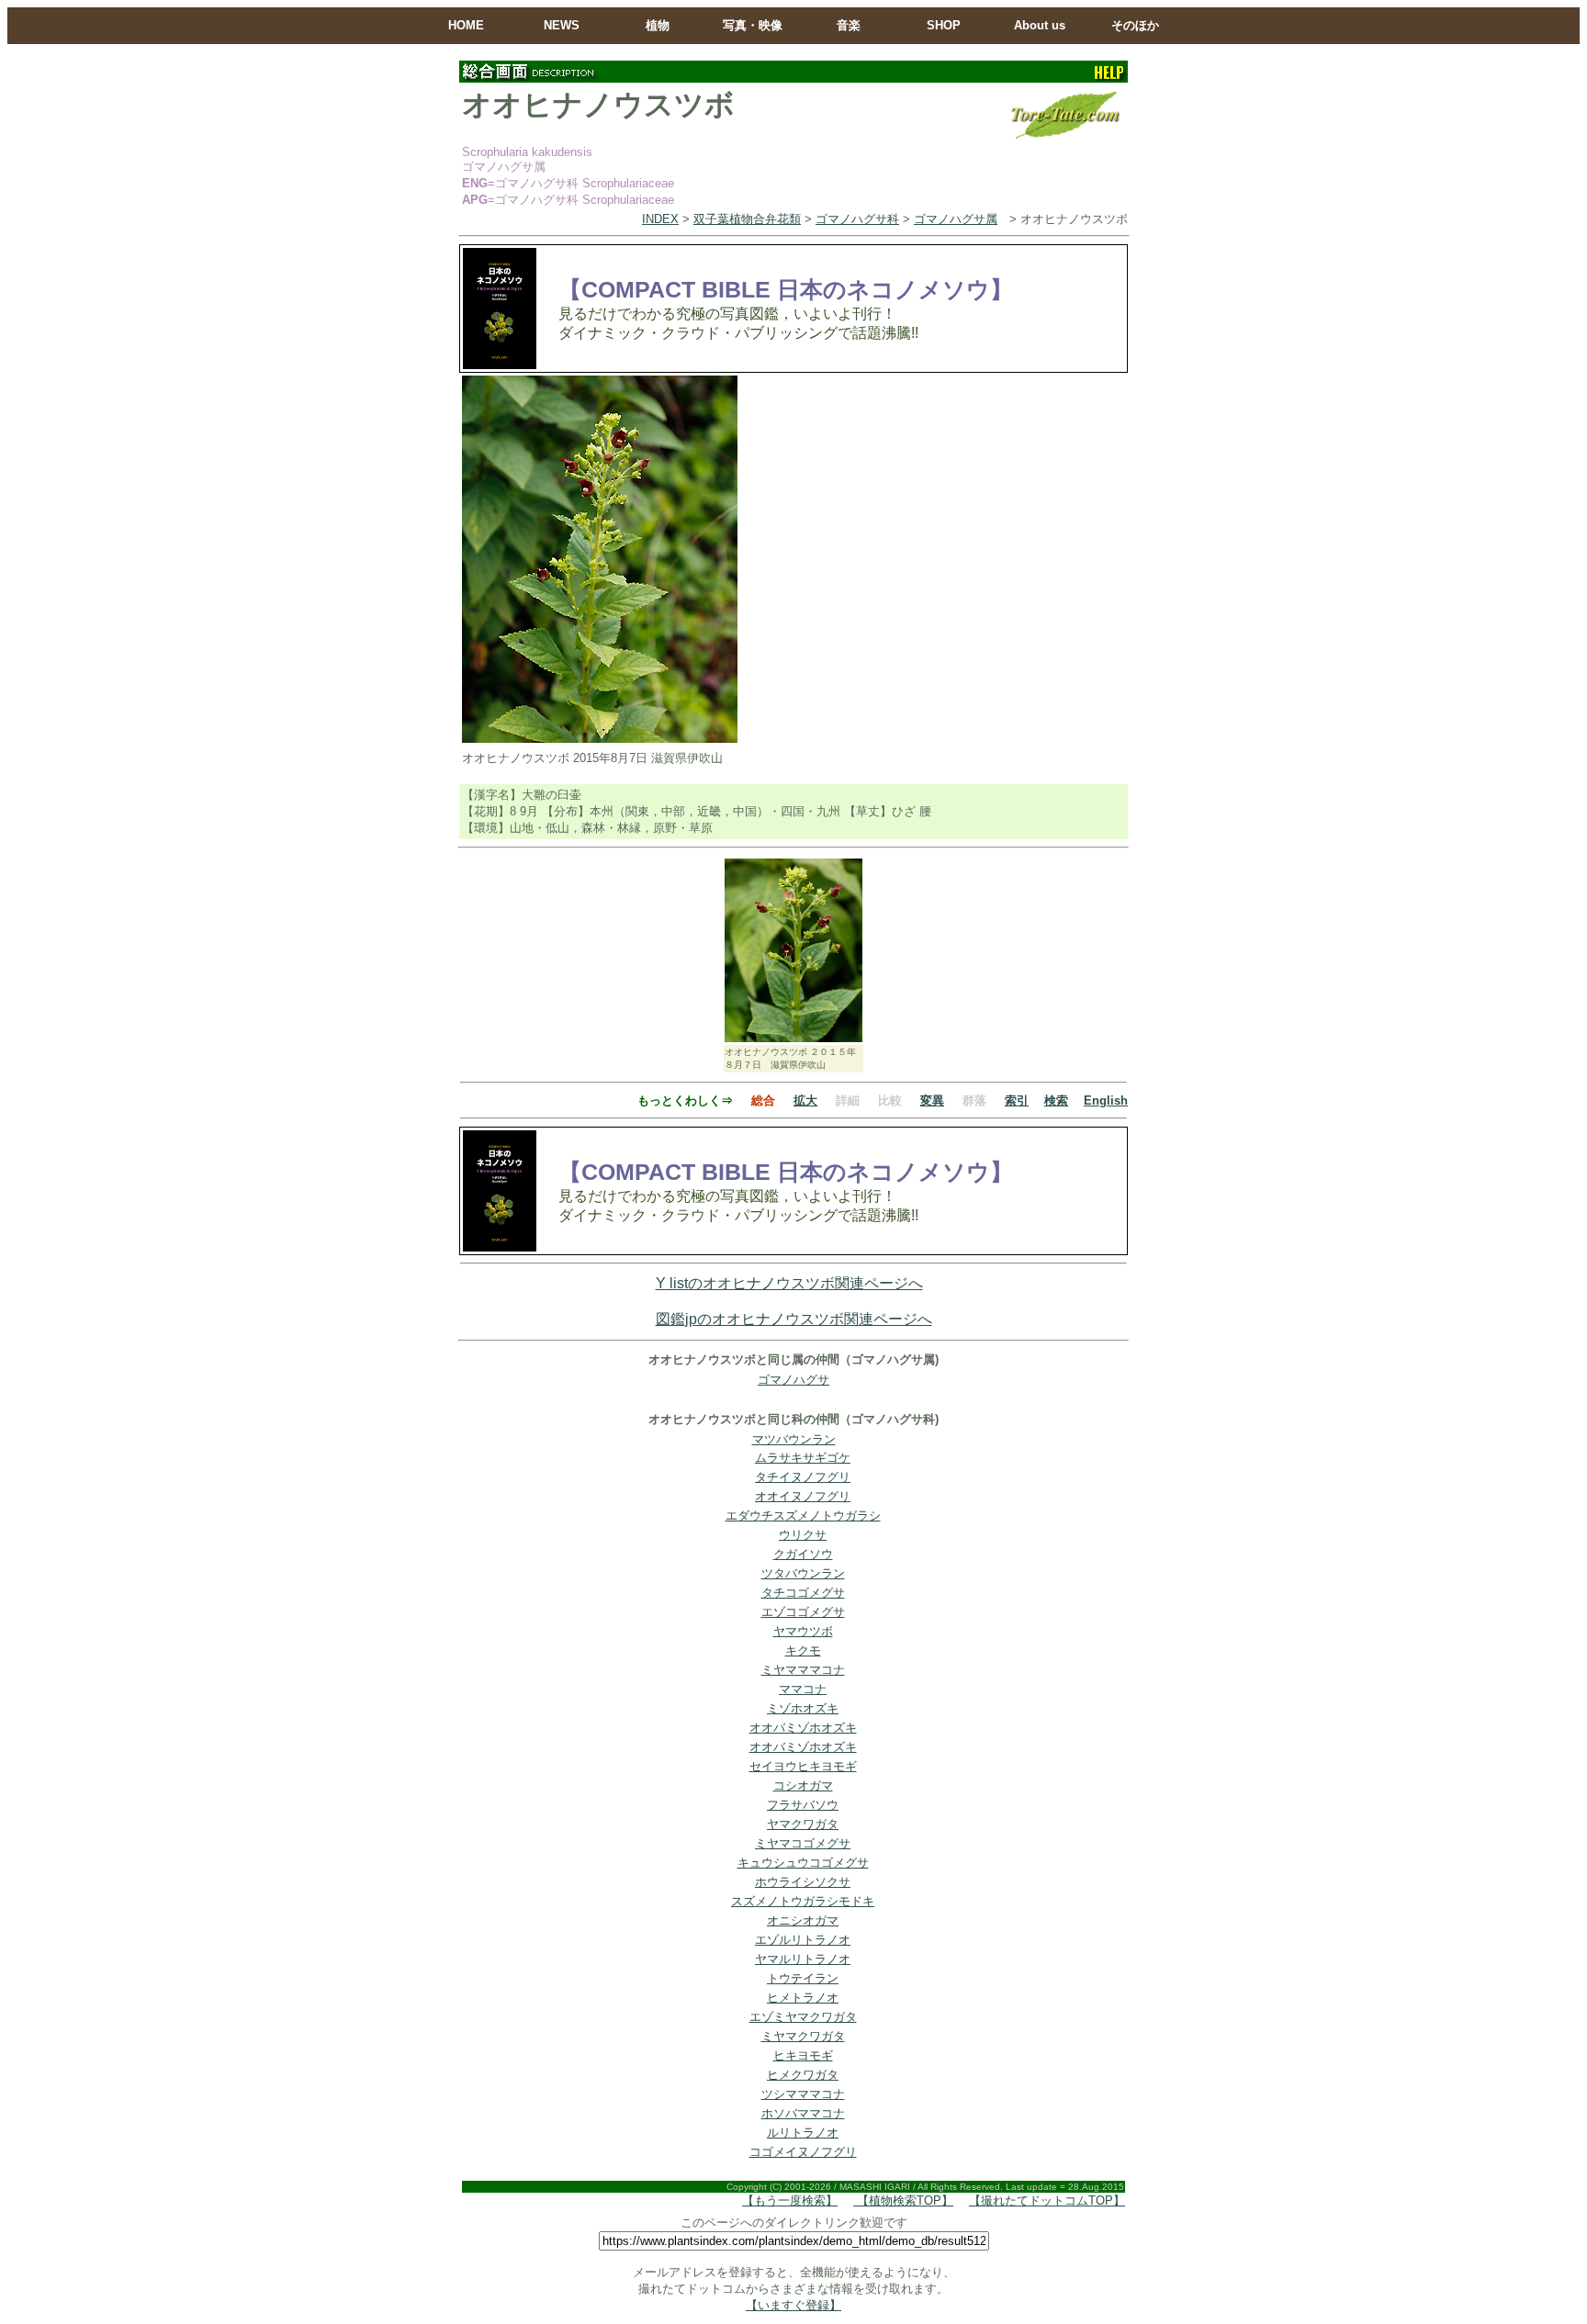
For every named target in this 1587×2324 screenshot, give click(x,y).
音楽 (849, 25)
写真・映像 (753, 25)
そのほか (1135, 25)
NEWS (562, 25)
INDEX (660, 219)
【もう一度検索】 (790, 2201)
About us (1040, 25)
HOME (466, 25)
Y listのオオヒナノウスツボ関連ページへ (789, 1283)
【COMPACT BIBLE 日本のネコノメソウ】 (786, 289)
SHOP (944, 25)
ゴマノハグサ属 (956, 219)
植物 (658, 25)
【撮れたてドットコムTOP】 (1047, 2201)
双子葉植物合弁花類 (747, 219)
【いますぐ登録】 (793, 2305)
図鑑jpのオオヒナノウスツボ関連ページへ (794, 1319)
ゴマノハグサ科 (857, 219)
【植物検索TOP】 (903, 2201)
